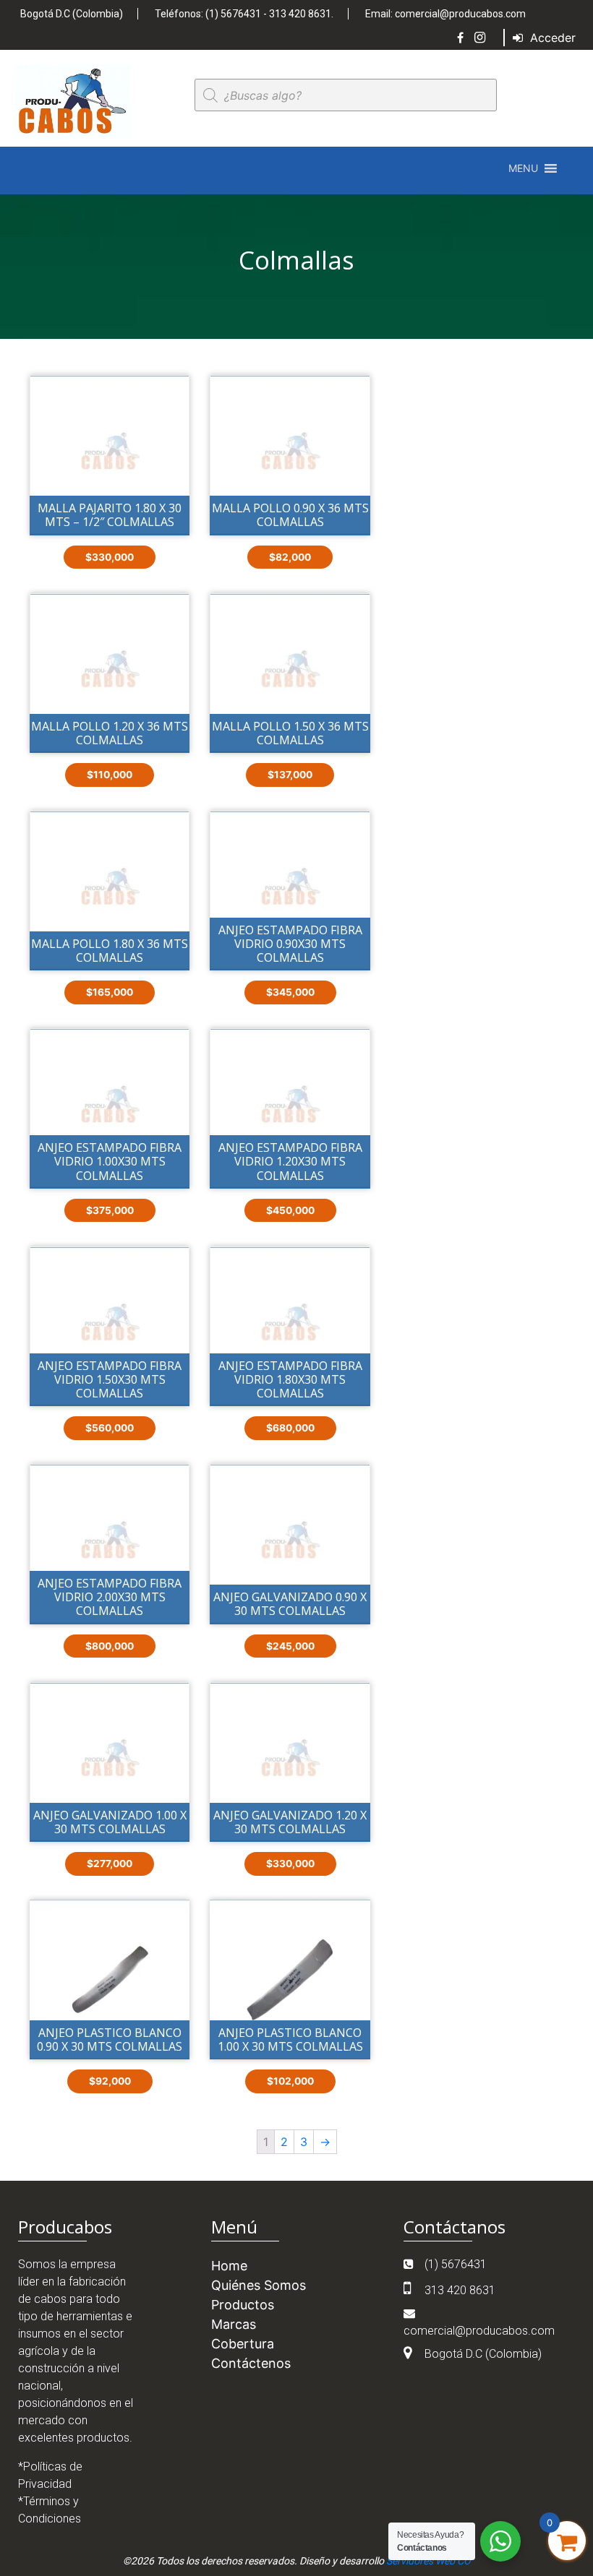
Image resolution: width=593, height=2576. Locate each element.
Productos (243, 2305)
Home (229, 2266)
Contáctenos (251, 2363)
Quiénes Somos (259, 2285)
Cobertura (243, 2344)
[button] (523, 168)
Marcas (234, 2324)
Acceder (551, 38)
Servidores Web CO (428, 2561)
